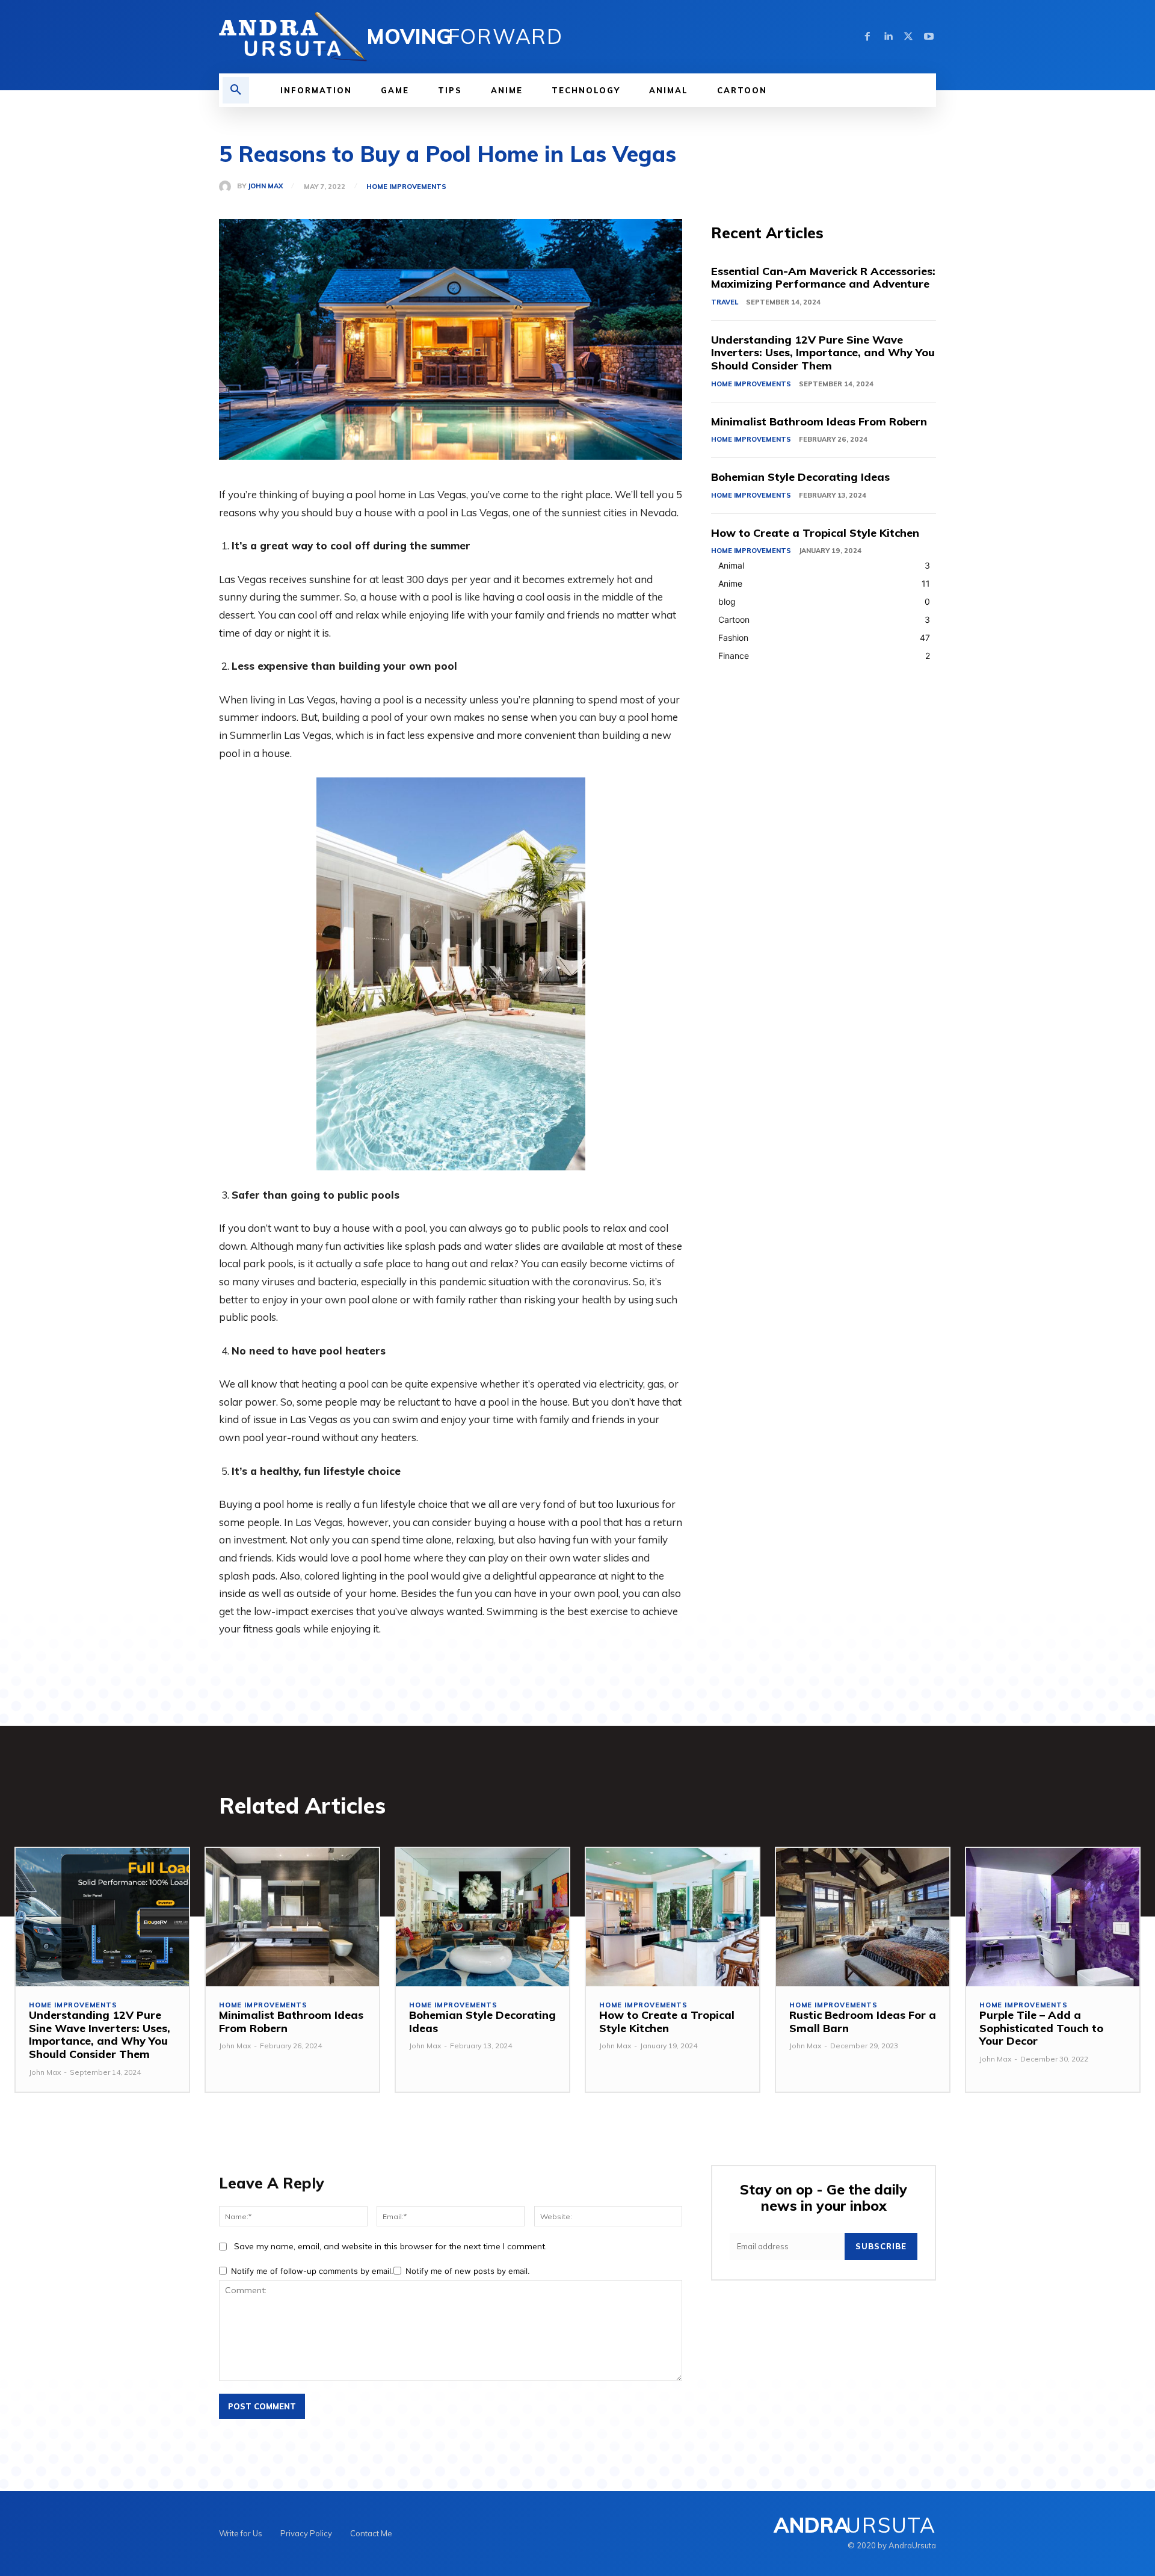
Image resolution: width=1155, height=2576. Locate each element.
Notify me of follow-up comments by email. (312, 2271)
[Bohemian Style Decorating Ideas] (482, 1917)
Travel (725, 302)
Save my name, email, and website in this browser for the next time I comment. (390, 2246)
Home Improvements (406, 187)
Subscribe (881, 2246)
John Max (265, 186)
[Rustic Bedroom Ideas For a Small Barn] (863, 1917)
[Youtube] (929, 37)
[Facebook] (867, 37)
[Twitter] (908, 37)
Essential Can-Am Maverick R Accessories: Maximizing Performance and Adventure (823, 278)
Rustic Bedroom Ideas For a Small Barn (863, 2022)
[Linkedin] (888, 37)
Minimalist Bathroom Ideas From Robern (819, 422)
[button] (236, 90)
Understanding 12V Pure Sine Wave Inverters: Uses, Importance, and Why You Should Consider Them (823, 353)
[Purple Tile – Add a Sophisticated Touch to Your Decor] (1053, 1917)
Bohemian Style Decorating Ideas (800, 477)
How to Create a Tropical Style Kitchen (815, 533)
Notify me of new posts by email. (468, 2271)
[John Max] (228, 187)
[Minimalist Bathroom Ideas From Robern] (292, 1917)
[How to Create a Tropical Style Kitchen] (673, 1917)
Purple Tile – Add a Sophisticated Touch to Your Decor (1041, 2028)
